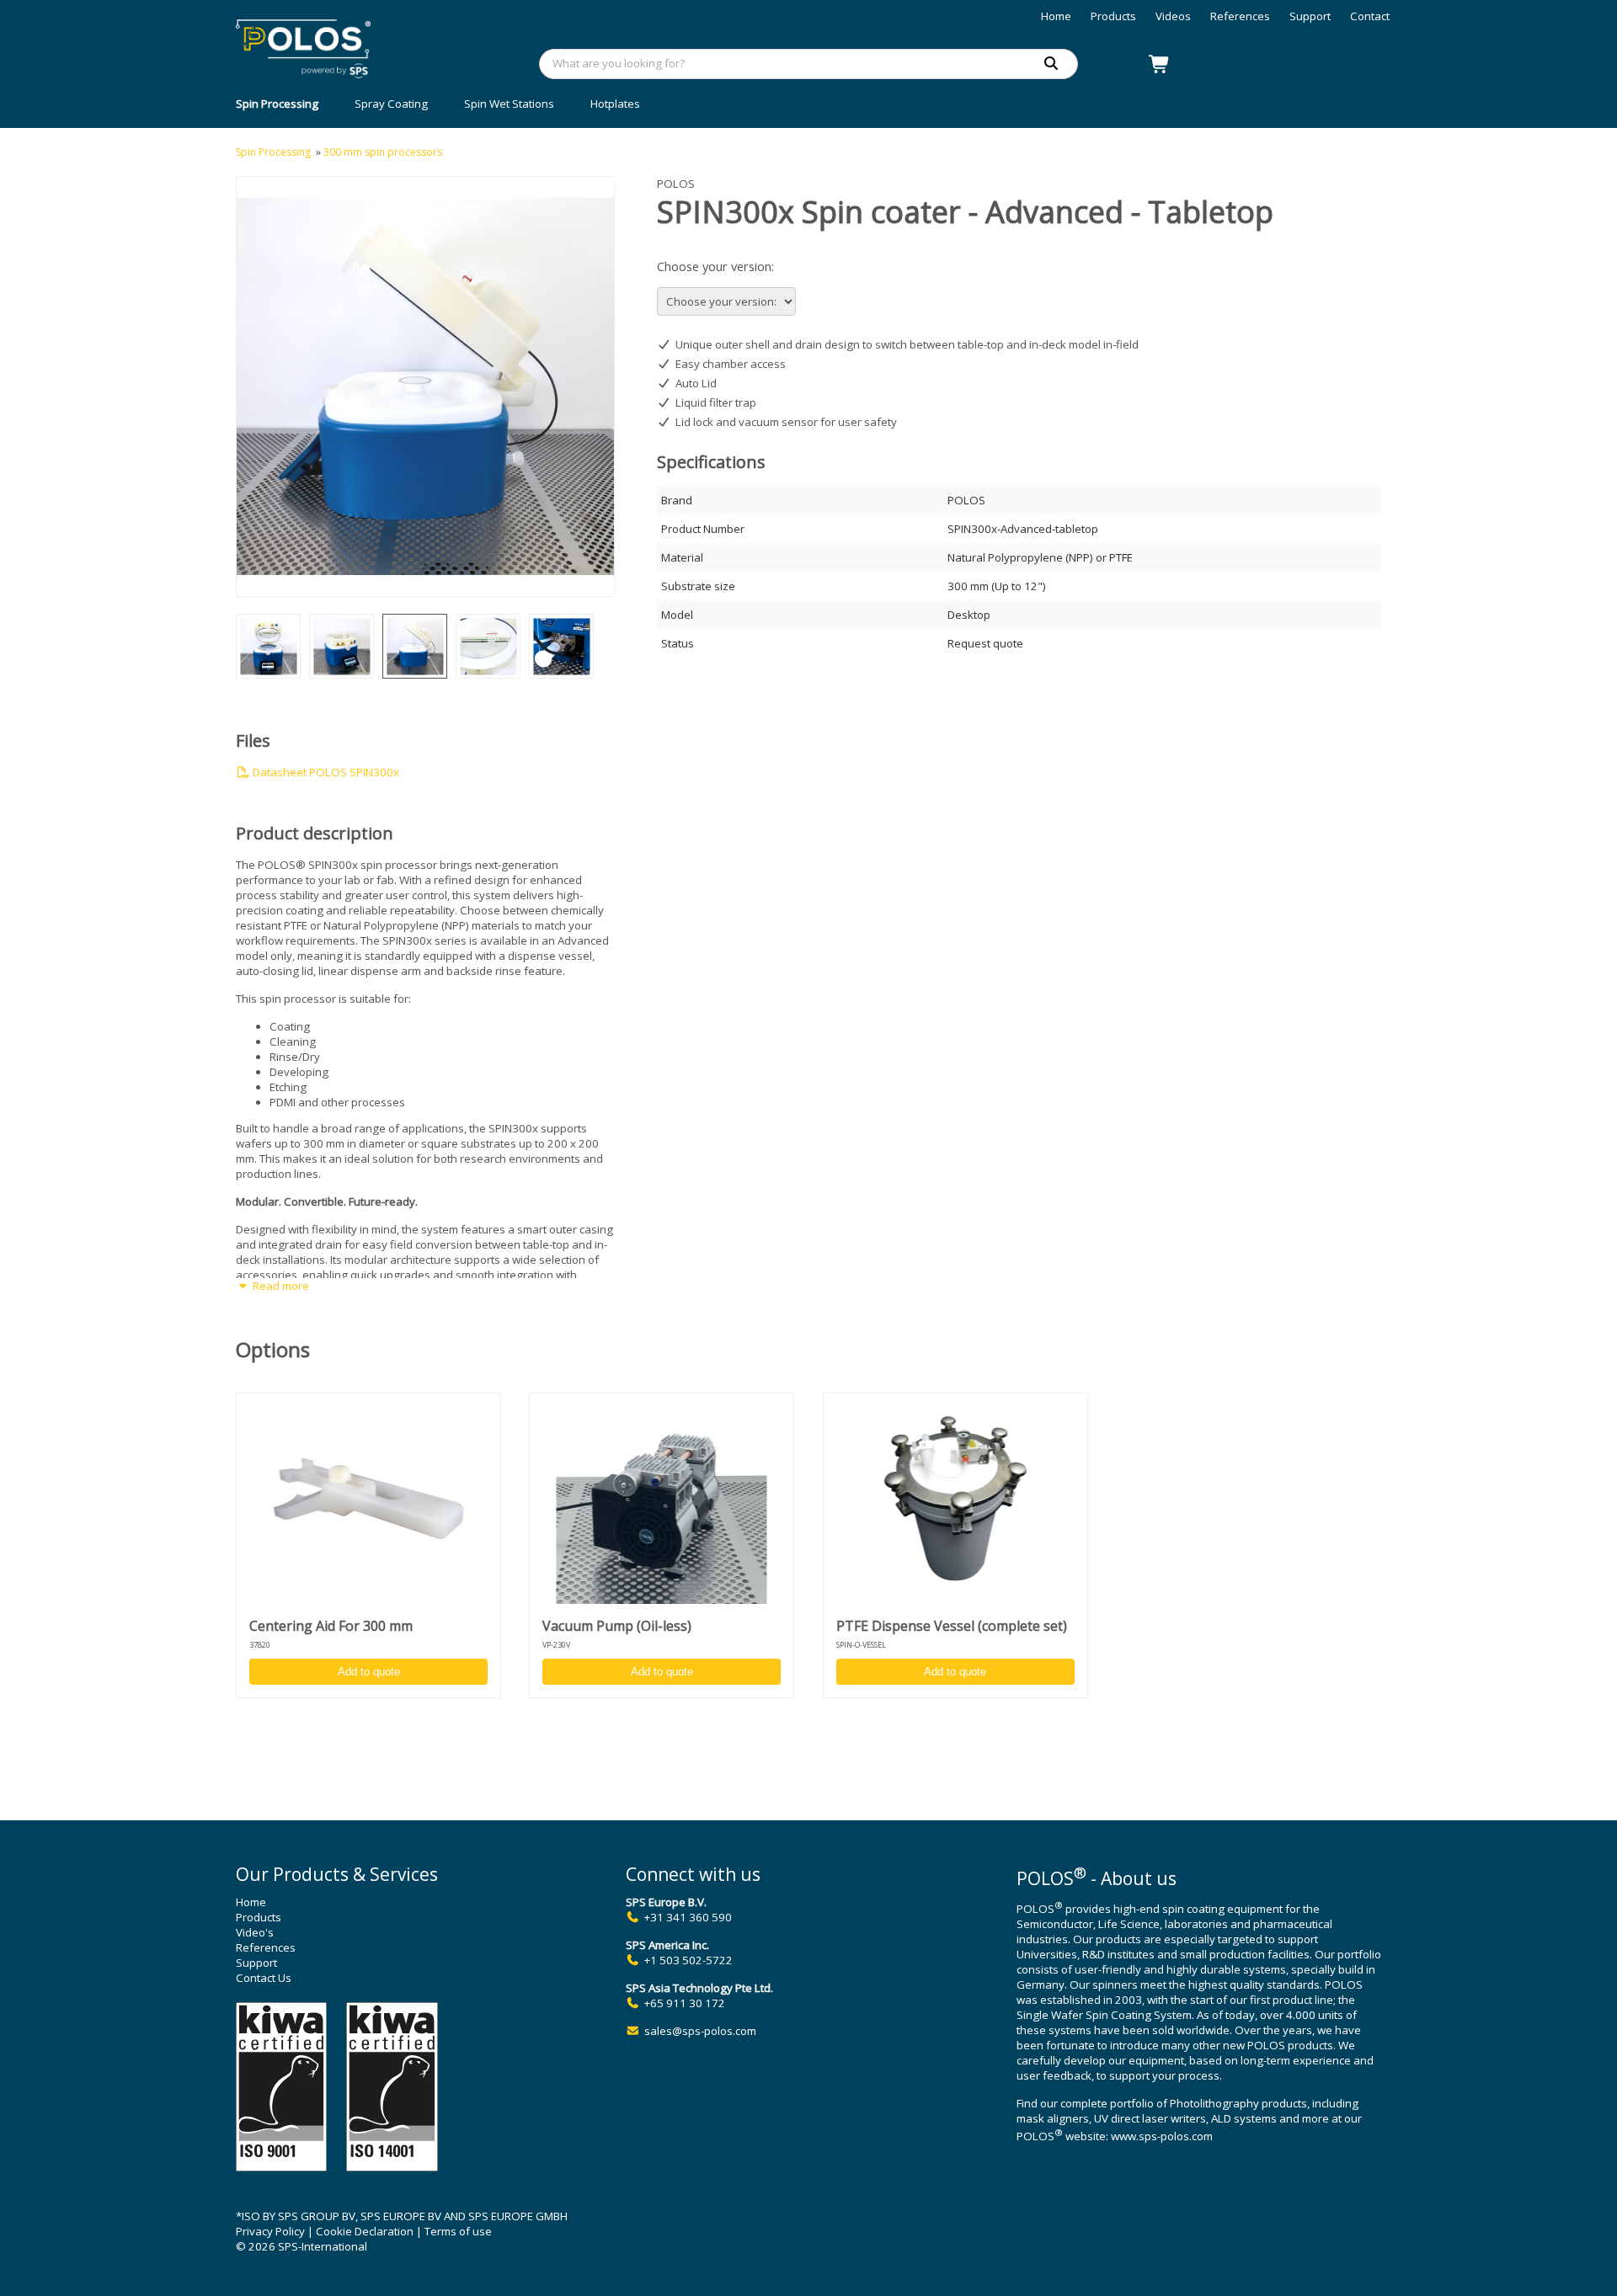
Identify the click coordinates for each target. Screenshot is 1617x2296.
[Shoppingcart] (1160, 64)
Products (1113, 16)
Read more (280, 1286)
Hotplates (615, 104)
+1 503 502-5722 (688, 1960)
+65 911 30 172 (685, 2003)
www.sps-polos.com (1162, 2137)
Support (1310, 16)
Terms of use (458, 2231)
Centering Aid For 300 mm (331, 1626)
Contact (1370, 16)
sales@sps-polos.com (700, 2031)
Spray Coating (391, 104)
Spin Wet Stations (509, 104)
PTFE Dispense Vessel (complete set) (952, 1626)
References (1240, 16)
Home (1056, 16)
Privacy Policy (270, 2231)
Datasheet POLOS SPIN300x (325, 772)
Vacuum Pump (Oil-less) (617, 1626)
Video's (255, 1932)
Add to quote (369, 1672)
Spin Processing (277, 104)
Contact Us (264, 1978)
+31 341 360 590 (688, 1917)
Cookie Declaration (365, 2231)
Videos (1173, 16)
